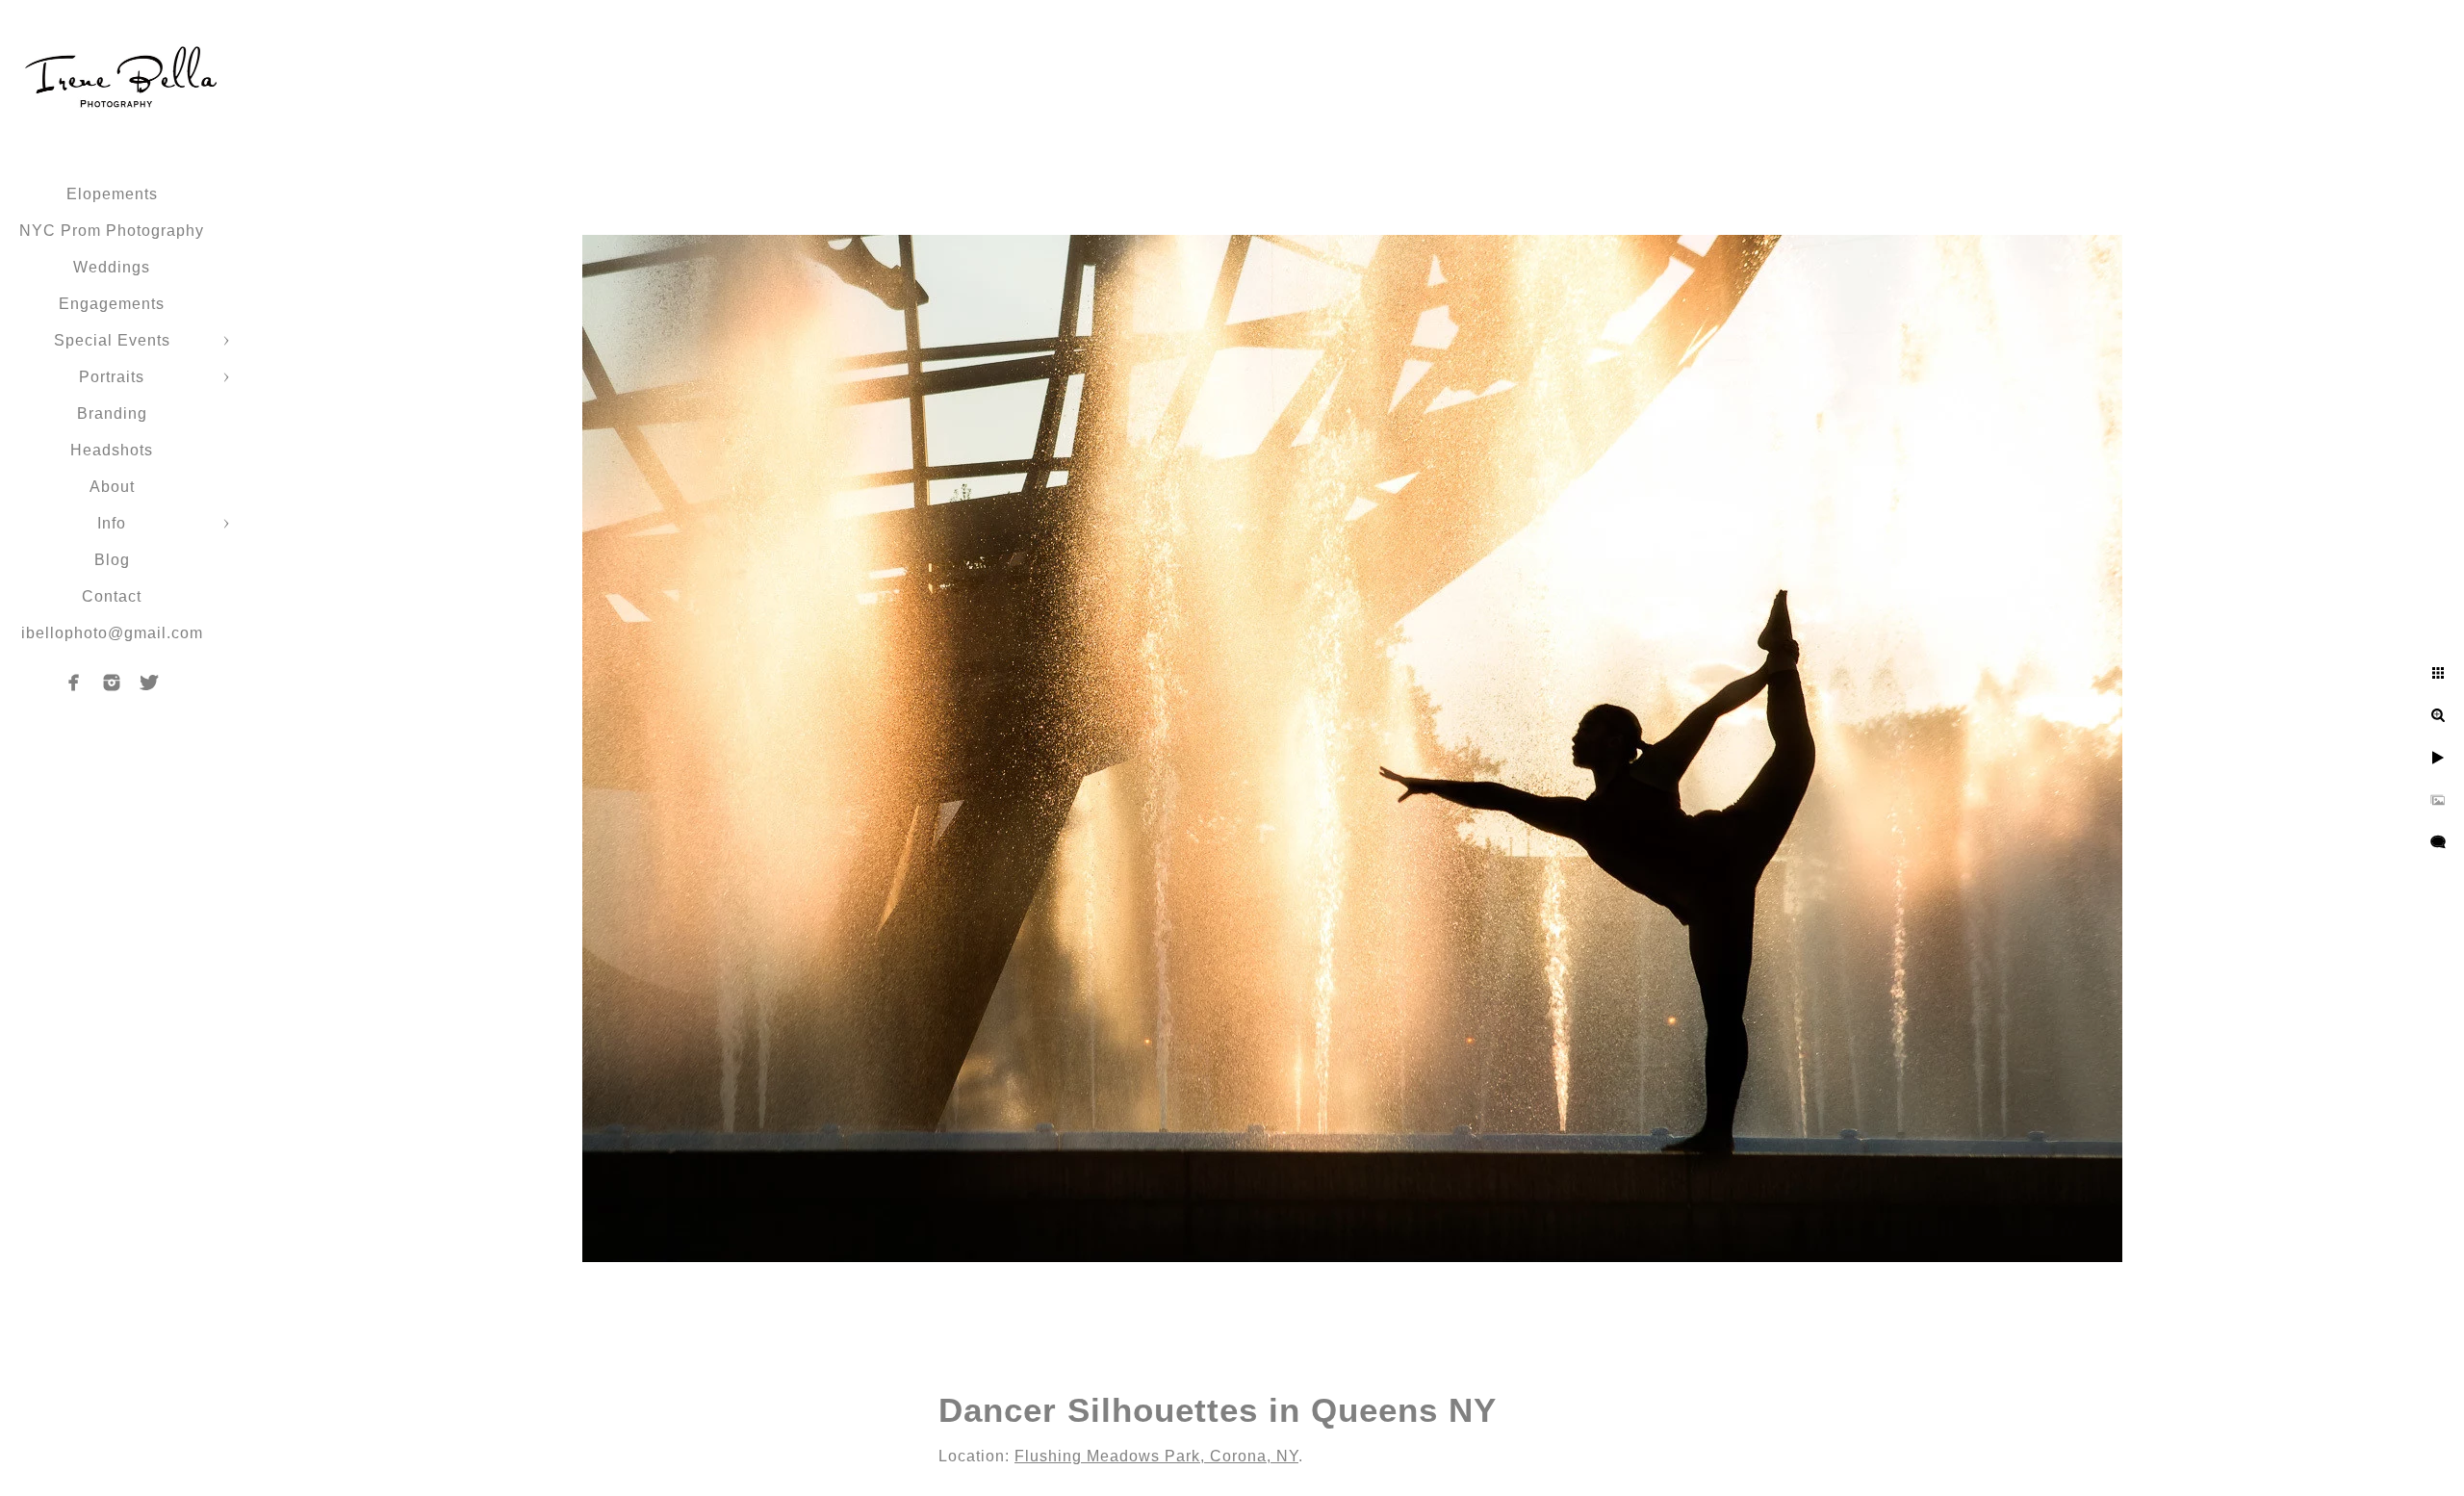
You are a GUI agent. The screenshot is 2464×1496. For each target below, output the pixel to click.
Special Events (112, 340)
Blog (112, 560)
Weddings (112, 267)
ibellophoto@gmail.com (112, 633)
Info (112, 523)
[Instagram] (112, 683)
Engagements (112, 304)
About (112, 487)
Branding (112, 413)
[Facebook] (74, 683)
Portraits (112, 377)
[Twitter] (149, 683)
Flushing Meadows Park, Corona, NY (1156, 1456)
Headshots (112, 450)
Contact (112, 596)
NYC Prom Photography (112, 231)
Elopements (112, 194)
